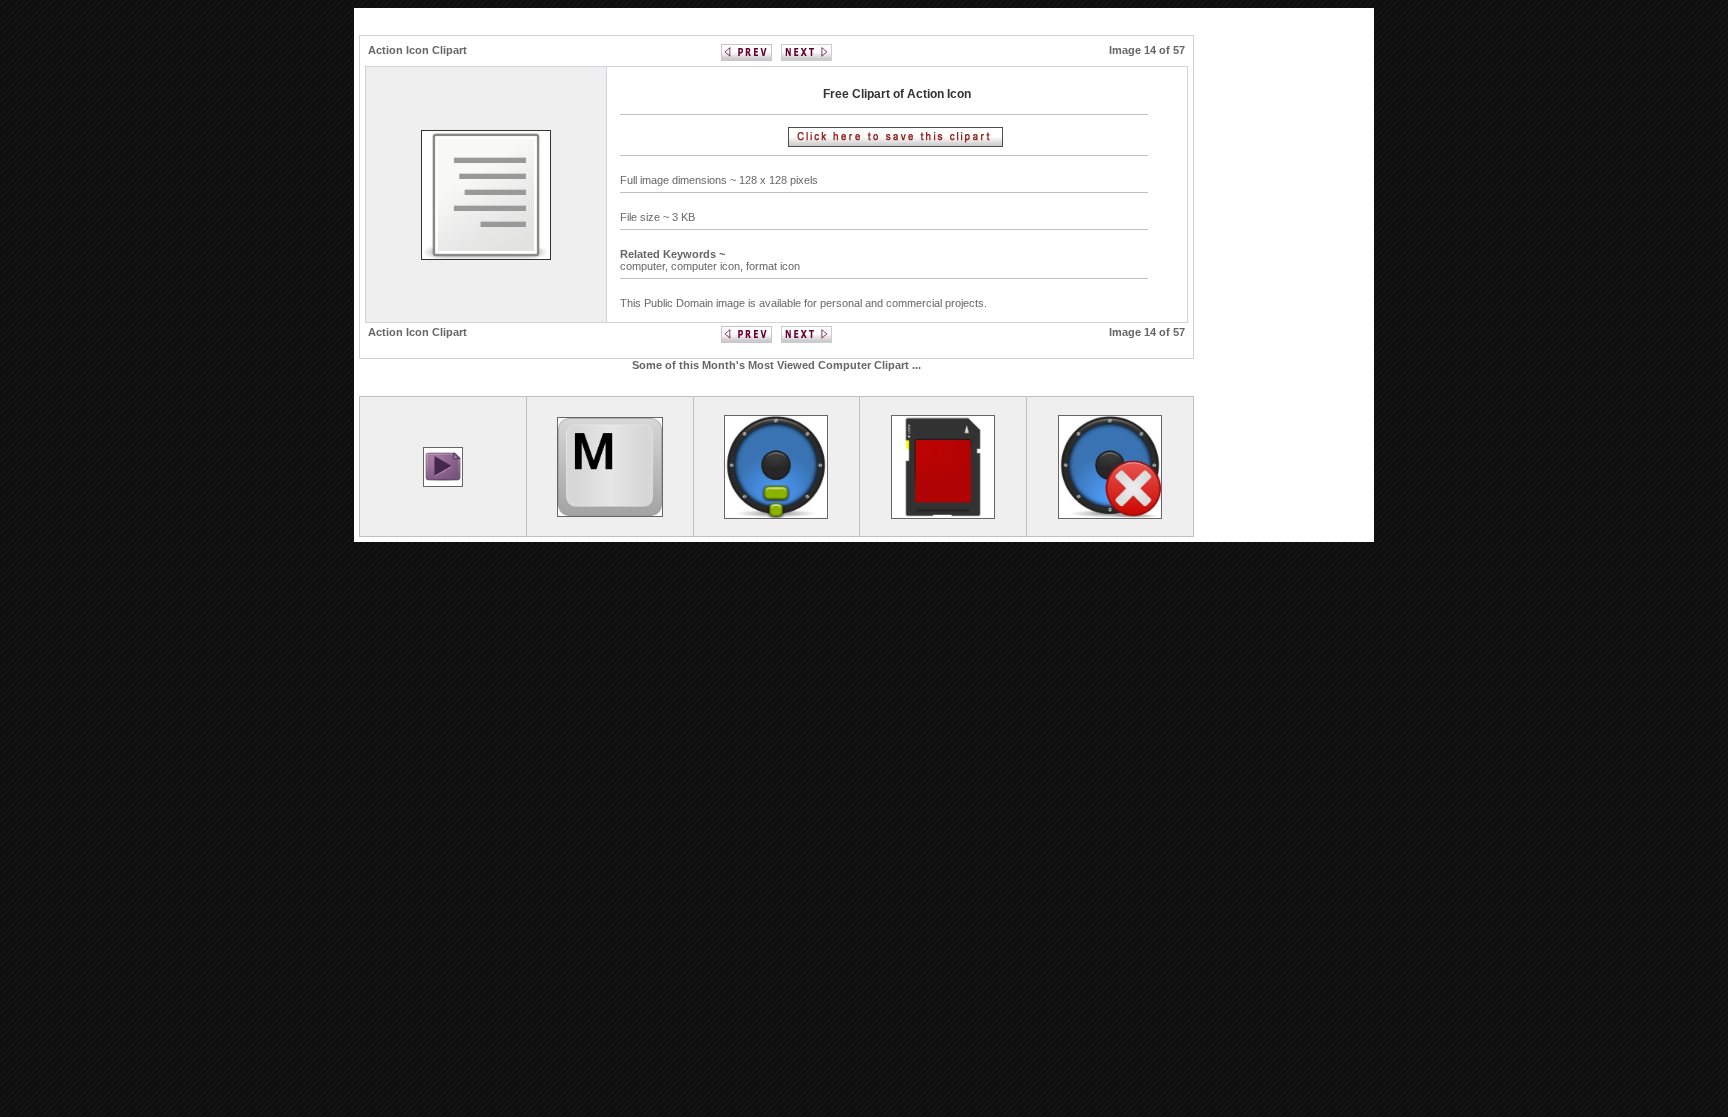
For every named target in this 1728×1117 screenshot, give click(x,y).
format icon (773, 266)
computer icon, (708, 266)
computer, (645, 266)
